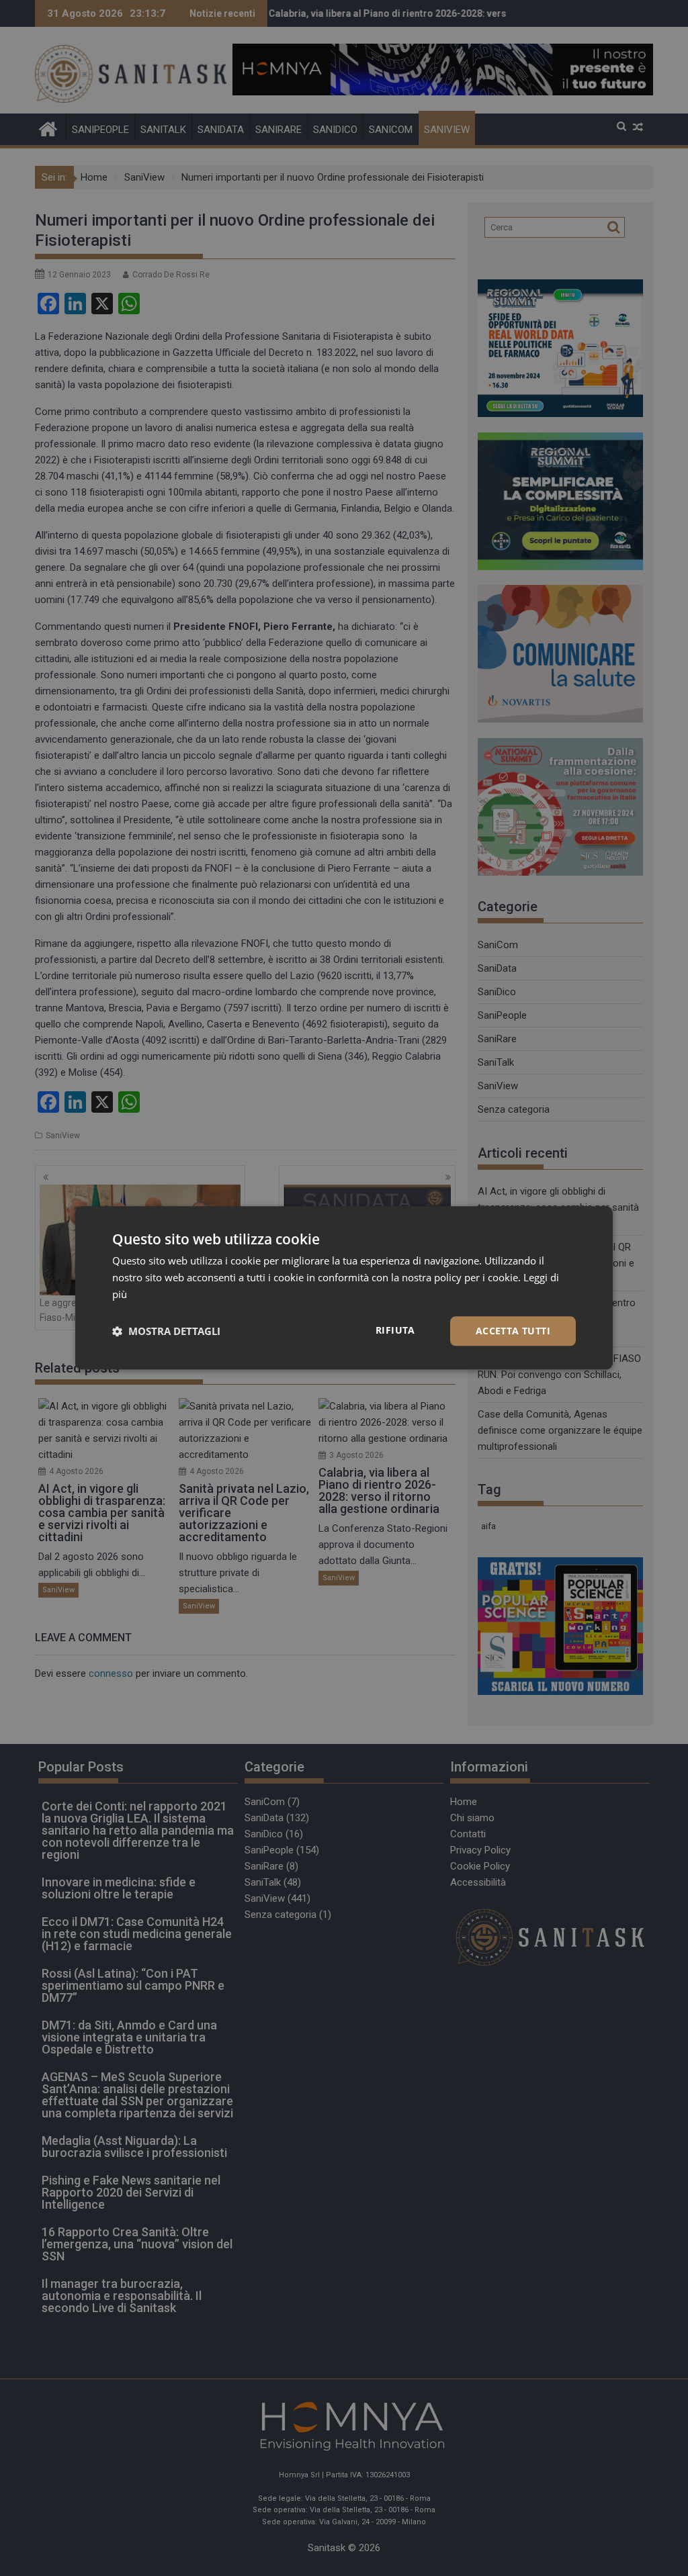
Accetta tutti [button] (513, 1331)
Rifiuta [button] (395, 1330)
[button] (166, 1331)
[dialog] (344, 1288)
